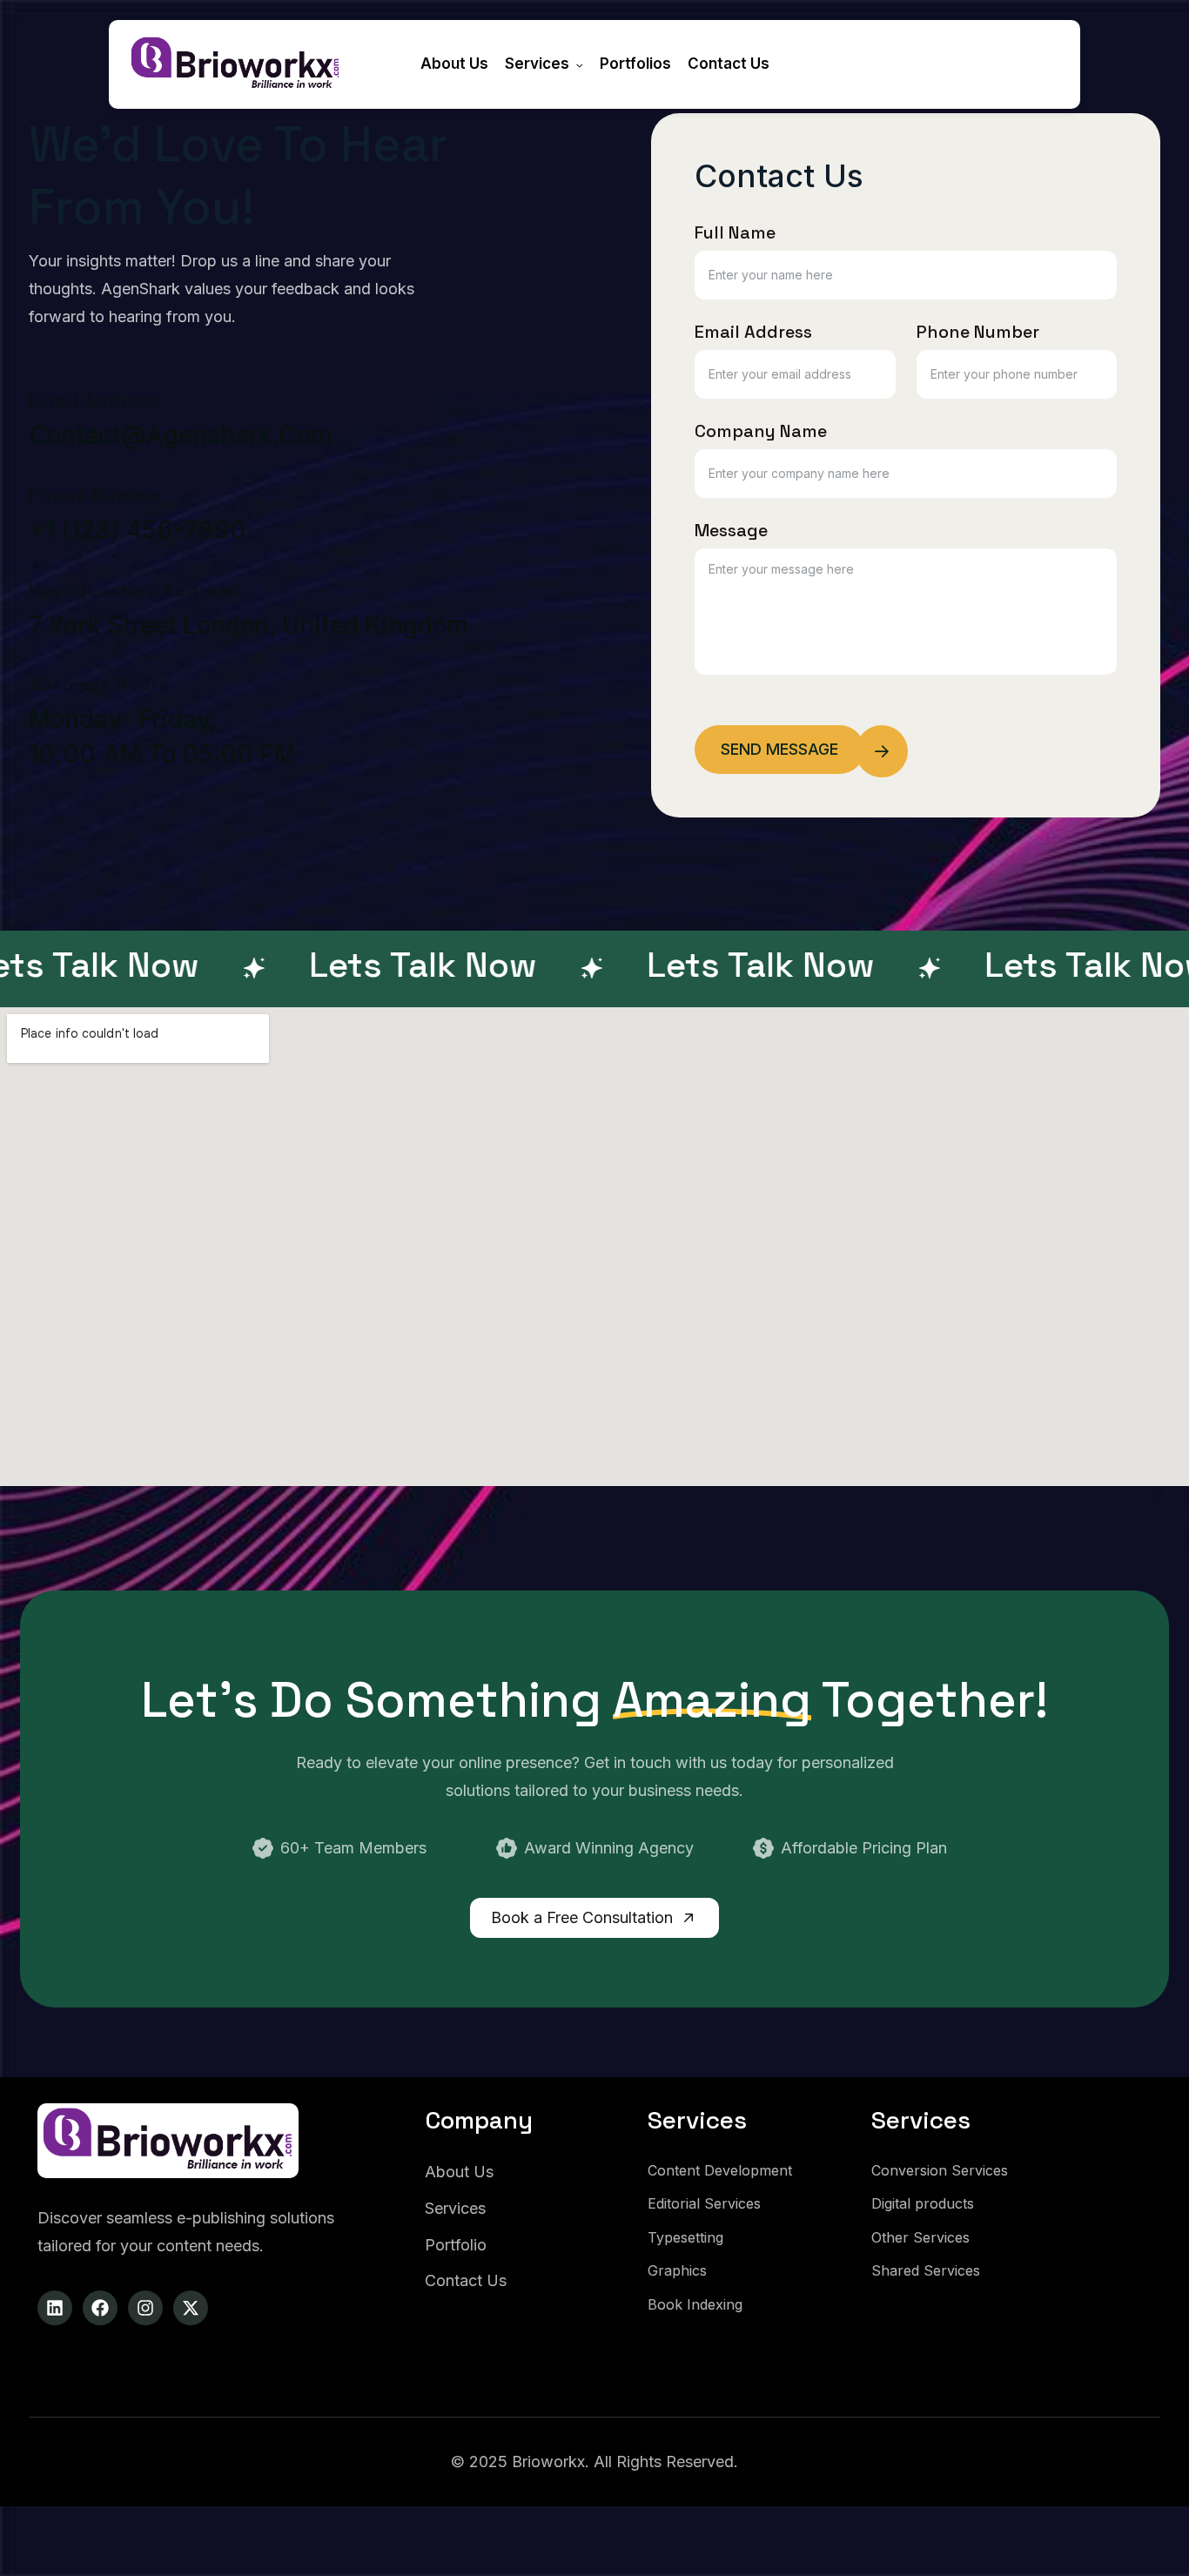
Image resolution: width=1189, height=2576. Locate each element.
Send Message (779, 749)
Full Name (735, 232)
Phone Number (978, 332)
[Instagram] (145, 2308)
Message (731, 530)
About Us (454, 64)
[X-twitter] (191, 2308)
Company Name (761, 431)
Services (537, 64)
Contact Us (729, 64)
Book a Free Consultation (584, 1917)
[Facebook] (100, 2308)
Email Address (753, 332)
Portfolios (635, 64)
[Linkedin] (55, 2308)
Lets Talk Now (355, 965)
